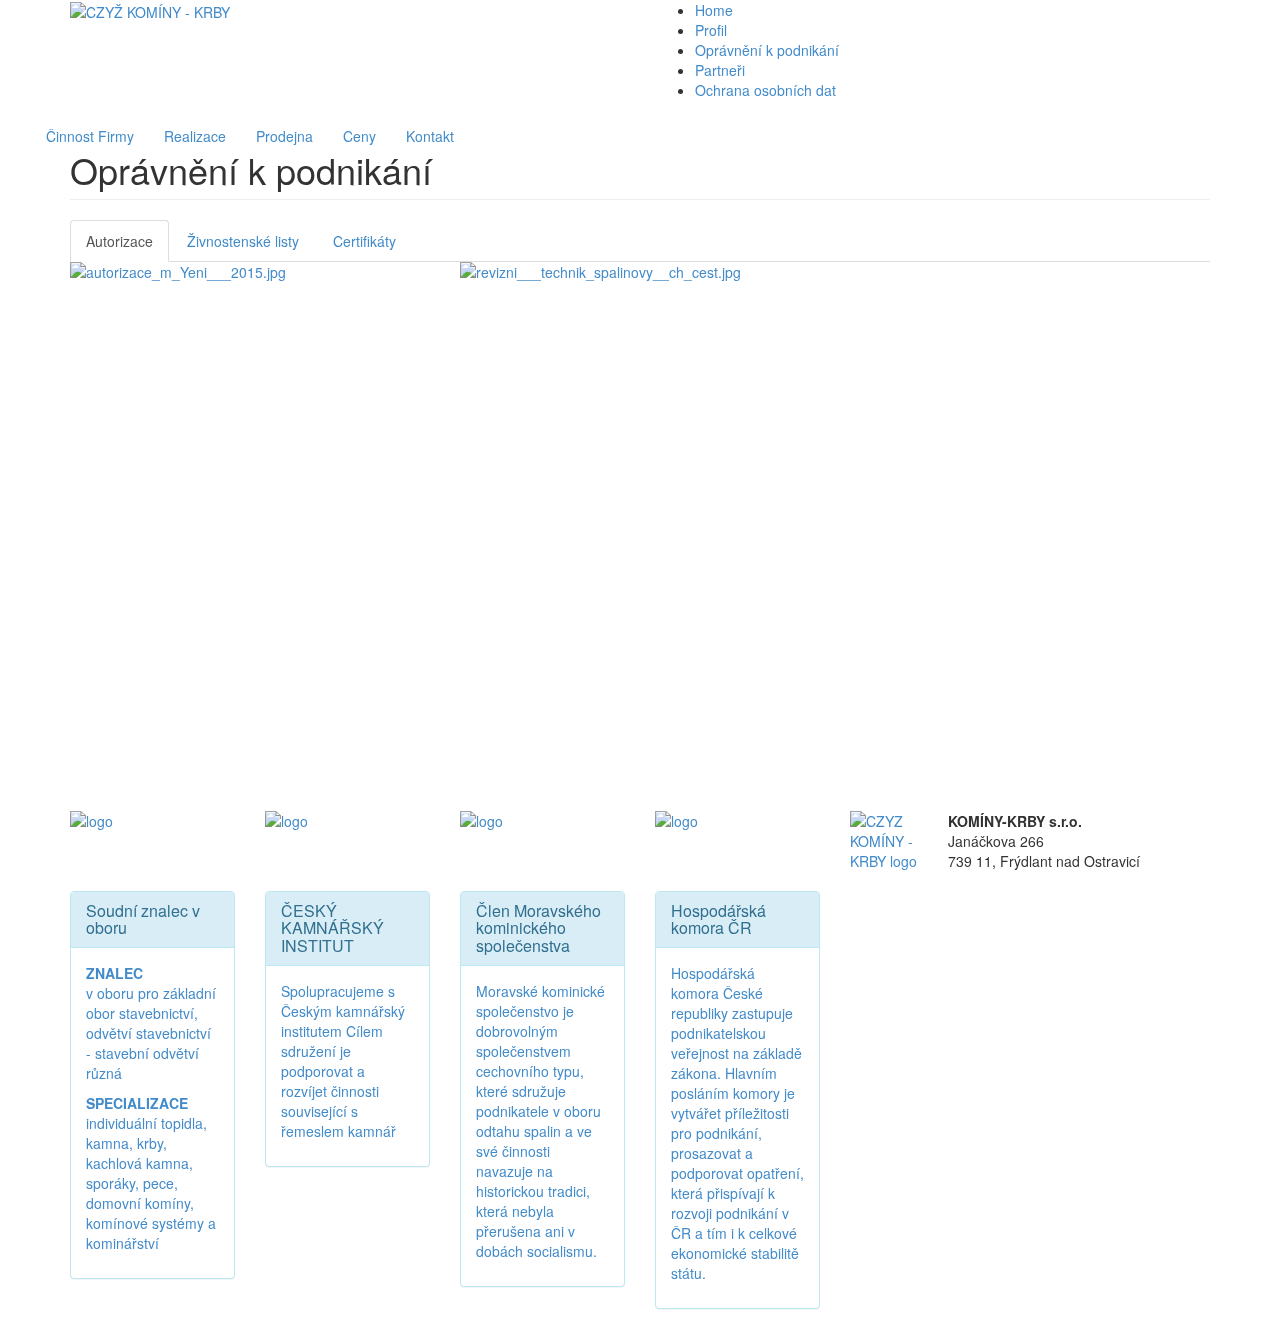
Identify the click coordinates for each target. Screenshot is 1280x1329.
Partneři (720, 70)
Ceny (359, 136)
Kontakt (430, 136)
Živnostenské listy (243, 241)
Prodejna (284, 136)
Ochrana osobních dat (765, 90)
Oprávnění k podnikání (767, 50)
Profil (711, 30)
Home (714, 10)
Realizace (195, 136)
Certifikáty (364, 241)
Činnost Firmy (90, 136)
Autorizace (119, 241)
